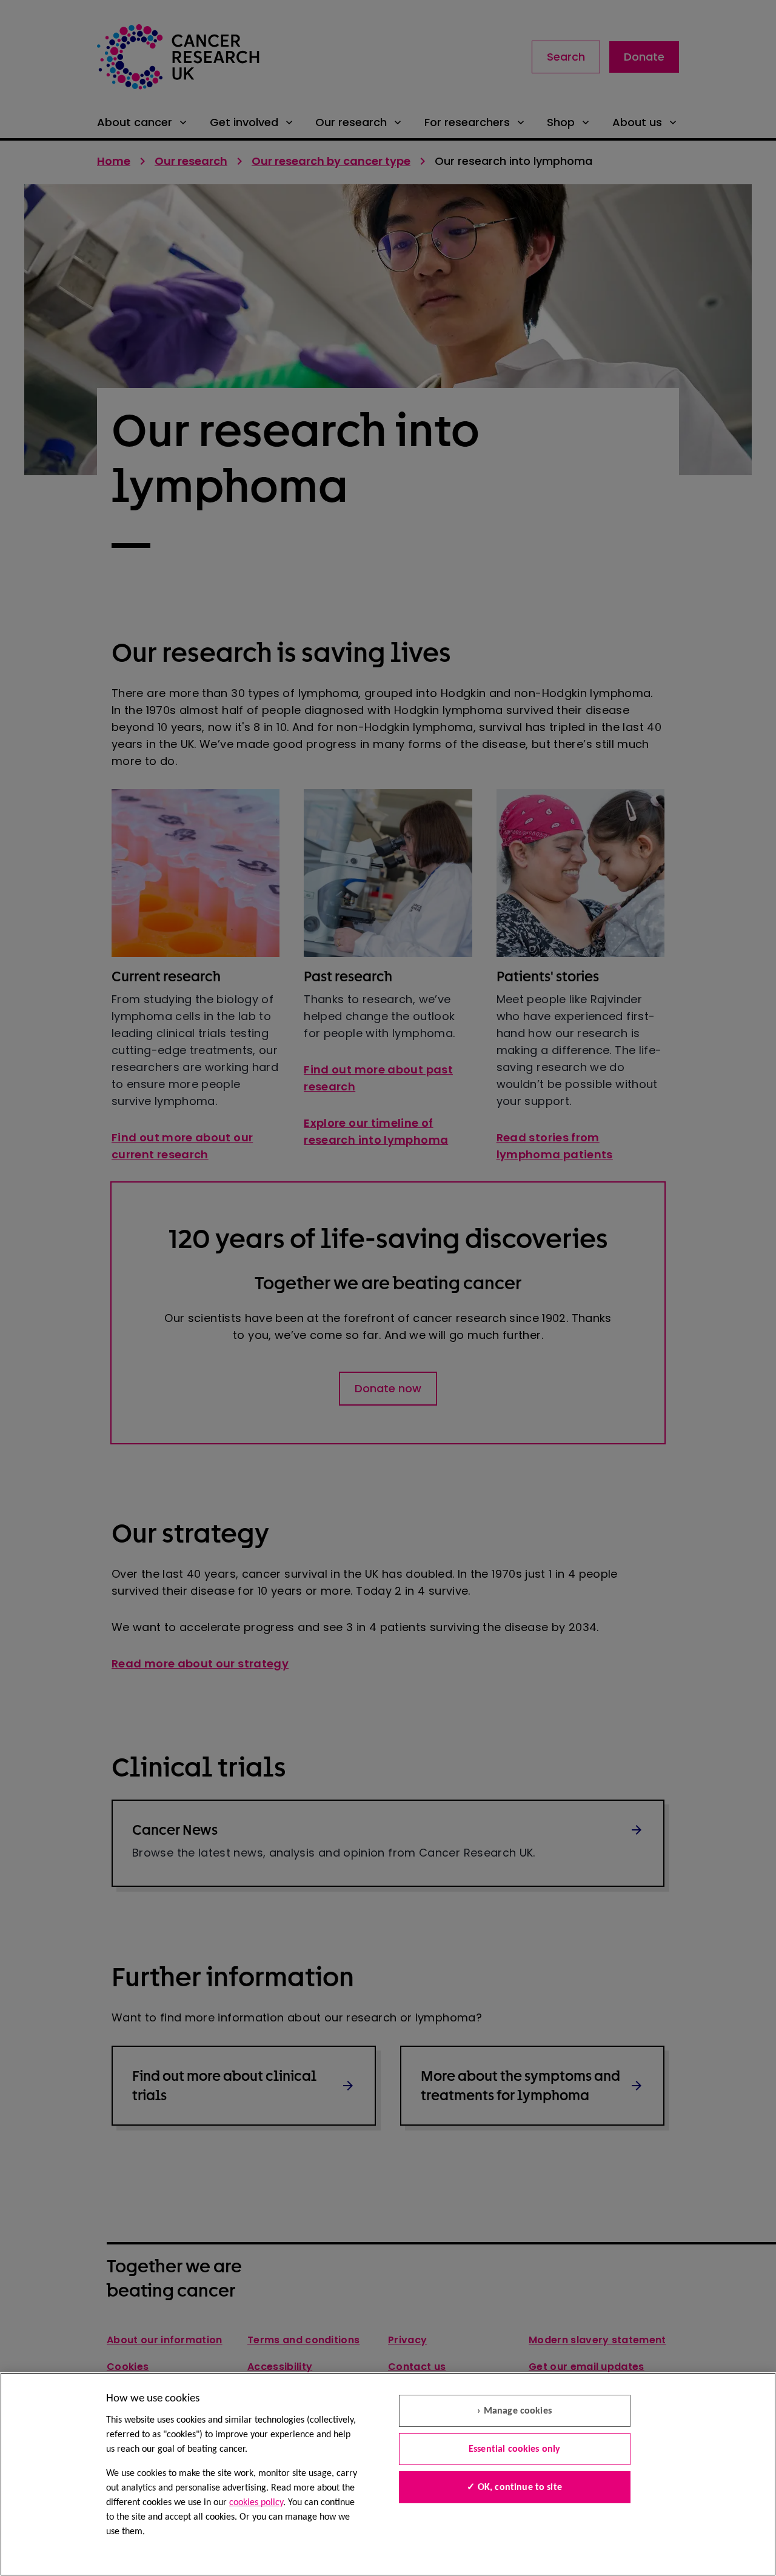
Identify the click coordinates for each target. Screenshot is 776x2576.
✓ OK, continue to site (514, 2488)
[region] (388, 2474)
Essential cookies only (515, 2449)
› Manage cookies (514, 2411)
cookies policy (256, 2503)
